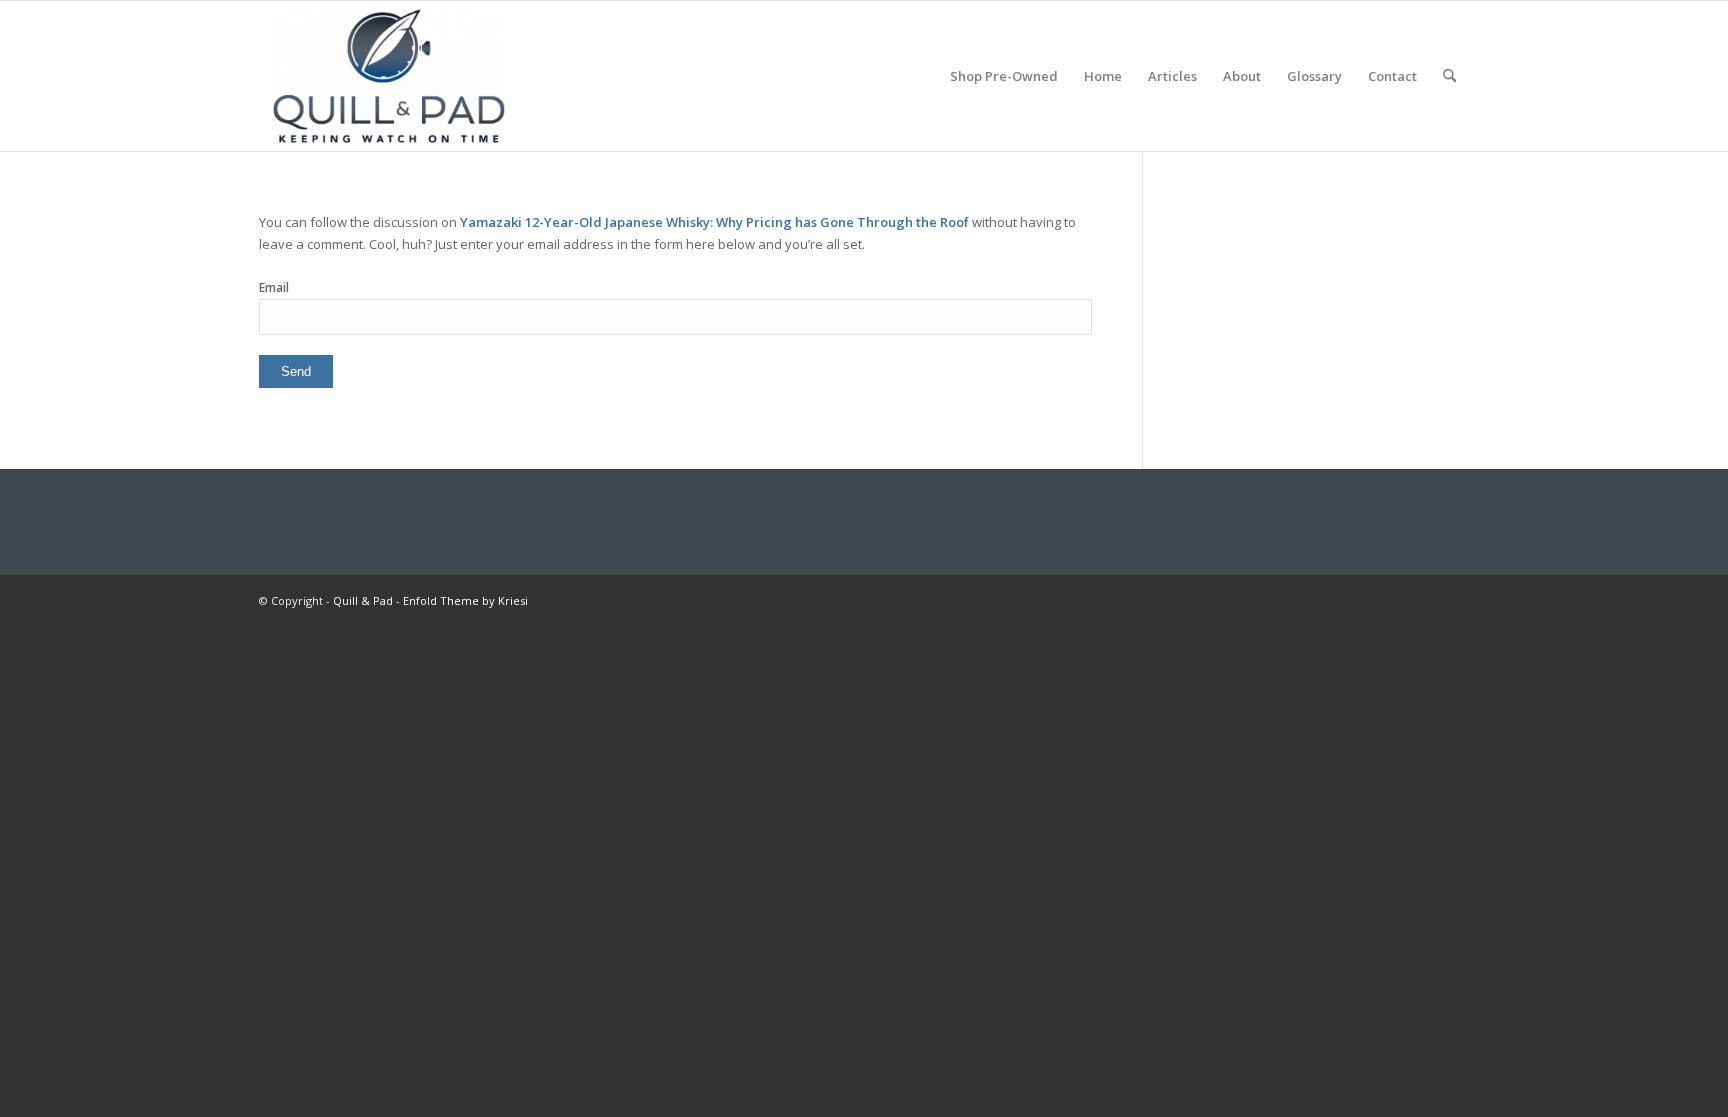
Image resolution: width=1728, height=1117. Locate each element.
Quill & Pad (363, 600)
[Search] (1449, 76)
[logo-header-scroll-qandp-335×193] (389, 76)
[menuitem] (1004, 76)
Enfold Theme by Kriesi (465, 600)
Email (274, 287)
